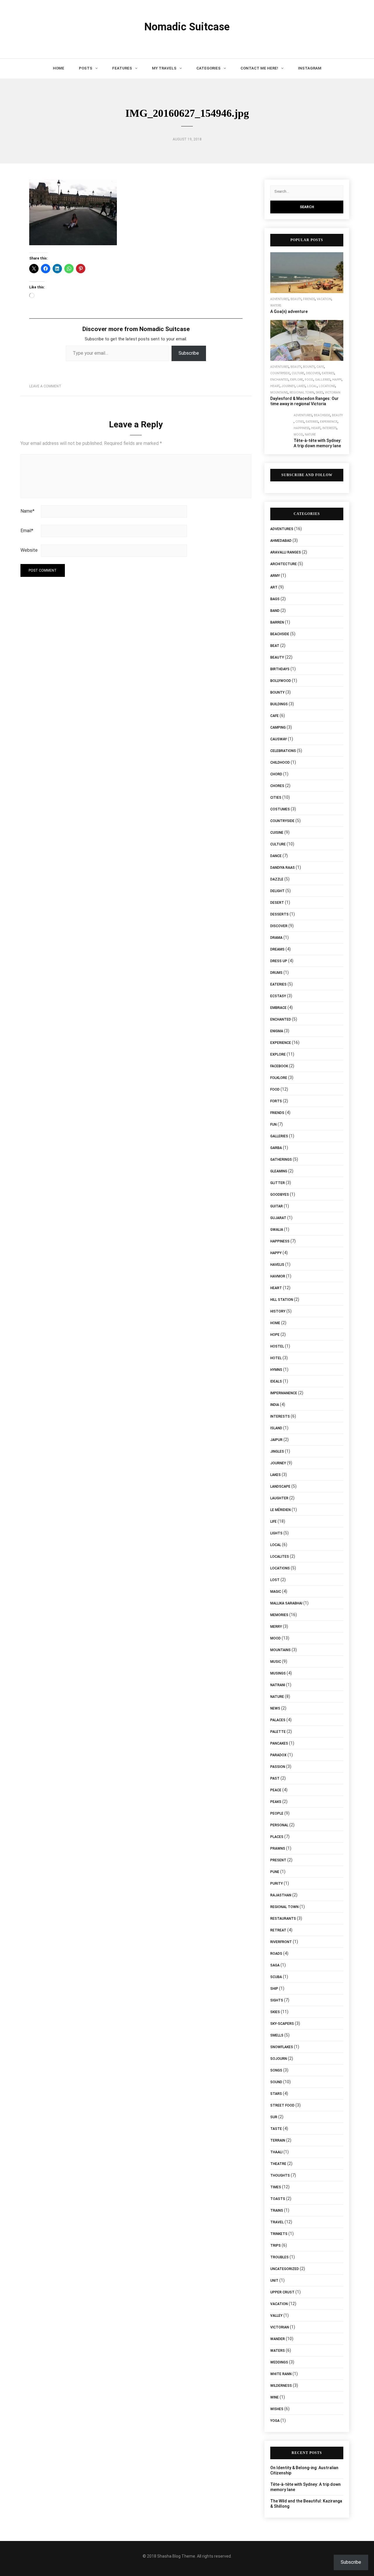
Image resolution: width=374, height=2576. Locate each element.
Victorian (333, 393)
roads (276, 1954)
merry (276, 1627)
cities (300, 422)
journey (288, 386)
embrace (278, 1008)
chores (277, 786)
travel (277, 2222)
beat (275, 646)
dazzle (277, 879)
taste (276, 2129)
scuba (276, 1977)
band (275, 611)
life (273, 1522)
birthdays (280, 669)
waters (276, 306)
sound (276, 2082)
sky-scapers (282, 2024)
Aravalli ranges (286, 552)
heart (275, 386)
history (278, 1311)
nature (310, 435)
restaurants (283, 1919)
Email (27, 531)
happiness (302, 428)
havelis (277, 1265)
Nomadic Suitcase (187, 27)
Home (59, 68)
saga (275, 1965)
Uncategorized (285, 2269)
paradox (278, 1755)
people (277, 1813)
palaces (278, 1720)
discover (313, 373)
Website (29, 550)
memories (279, 1615)
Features (122, 68)
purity (277, 1884)
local (312, 386)
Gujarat (278, 1218)
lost (275, 1580)
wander (278, 2339)
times (276, 2187)
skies (320, 393)
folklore (279, 1078)
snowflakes (282, 2047)
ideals (276, 1381)
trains (277, 2211)
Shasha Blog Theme (176, 2556)
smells (277, 2035)
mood (298, 435)
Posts (86, 68)
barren (277, 622)
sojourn (279, 2059)
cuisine (277, 833)
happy (337, 380)
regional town (302, 393)
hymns (276, 1370)
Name (27, 511)
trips (276, 2246)
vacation (324, 299)
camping (278, 727)
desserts (279, 914)
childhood (280, 763)
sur (274, 2117)
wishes (277, 2409)
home (275, 1323)
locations (327, 386)
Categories (208, 68)
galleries (323, 380)
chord (276, 774)
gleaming (279, 1171)
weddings (279, 2362)
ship (274, 1989)
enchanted (279, 380)
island (276, 1428)
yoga (275, 2421)
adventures (279, 299)
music (276, 1662)
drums (276, 973)
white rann (281, 2374)
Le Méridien (280, 1510)
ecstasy (278, 996)
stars (276, 2094)
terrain (278, 2140)
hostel (277, 1346)
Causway (279, 739)
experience (329, 422)
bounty (309, 367)
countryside (280, 373)
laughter (279, 1498)
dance (276, 856)
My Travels (164, 68)
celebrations (283, 751)
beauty (296, 299)
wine (275, 2397)
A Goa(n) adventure (289, 311)
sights (277, 2000)
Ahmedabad (281, 541)
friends (309, 299)
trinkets (279, 2234)
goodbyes (280, 1195)
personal (279, 1825)
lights (276, 1533)
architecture (284, 564)
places (277, 1837)
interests (329, 428)
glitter (278, 1183)
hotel (276, 1358)
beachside (322, 415)
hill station (282, 1300)
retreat (278, 1930)
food (309, 380)
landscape (280, 1487)
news (275, 1708)
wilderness (281, 2386)
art (274, 587)
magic (276, 1592)
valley (276, 2316)
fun (273, 1125)
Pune (275, 1872)
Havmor (278, 1276)
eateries (328, 373)
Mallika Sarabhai (286, 1603)
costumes (280, 809)
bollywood (281, 681)
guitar (277, 1206)
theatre (278, 2164)
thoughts (280, 2175)
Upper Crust (282, 2292)
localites (280, 1557)
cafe (320, 367)
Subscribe (189, 353)
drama (276, 938)
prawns (278, 1849)
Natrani (278, 1685)
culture (298, 373)
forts (276, 1101)
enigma (277, 1031)
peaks (276, 1802)
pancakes (279, 1743)
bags (275, 599)
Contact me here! (259, 68)
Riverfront (281, 1942)
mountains (279, 393)
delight (277, 891)
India (275, 1405)
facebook (279, 1066)
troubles (279, 2257)
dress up (279, 961)
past (275, 1778)
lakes (301, 386)
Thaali (276, 2152)
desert (277, 903)
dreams (277, 949)
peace (276, 1790)
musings (278, 1673)
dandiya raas (283, 868)
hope (275, 1335)
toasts (278, 2199)
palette (278, 1732)
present (278, 1860)
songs (276, 2070)
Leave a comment (45, 386)
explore (297, 380)
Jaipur (276, 1440)
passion (278, 1767)
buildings (279, 704)
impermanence (284, 1393)
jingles (277, 1451)
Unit (274, 2281)
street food (282, 2105)
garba (276, 1148)
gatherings (281, 1160)
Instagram (310, 68)
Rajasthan (281, 1895)
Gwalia (277, 1230)
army (275, 576)
